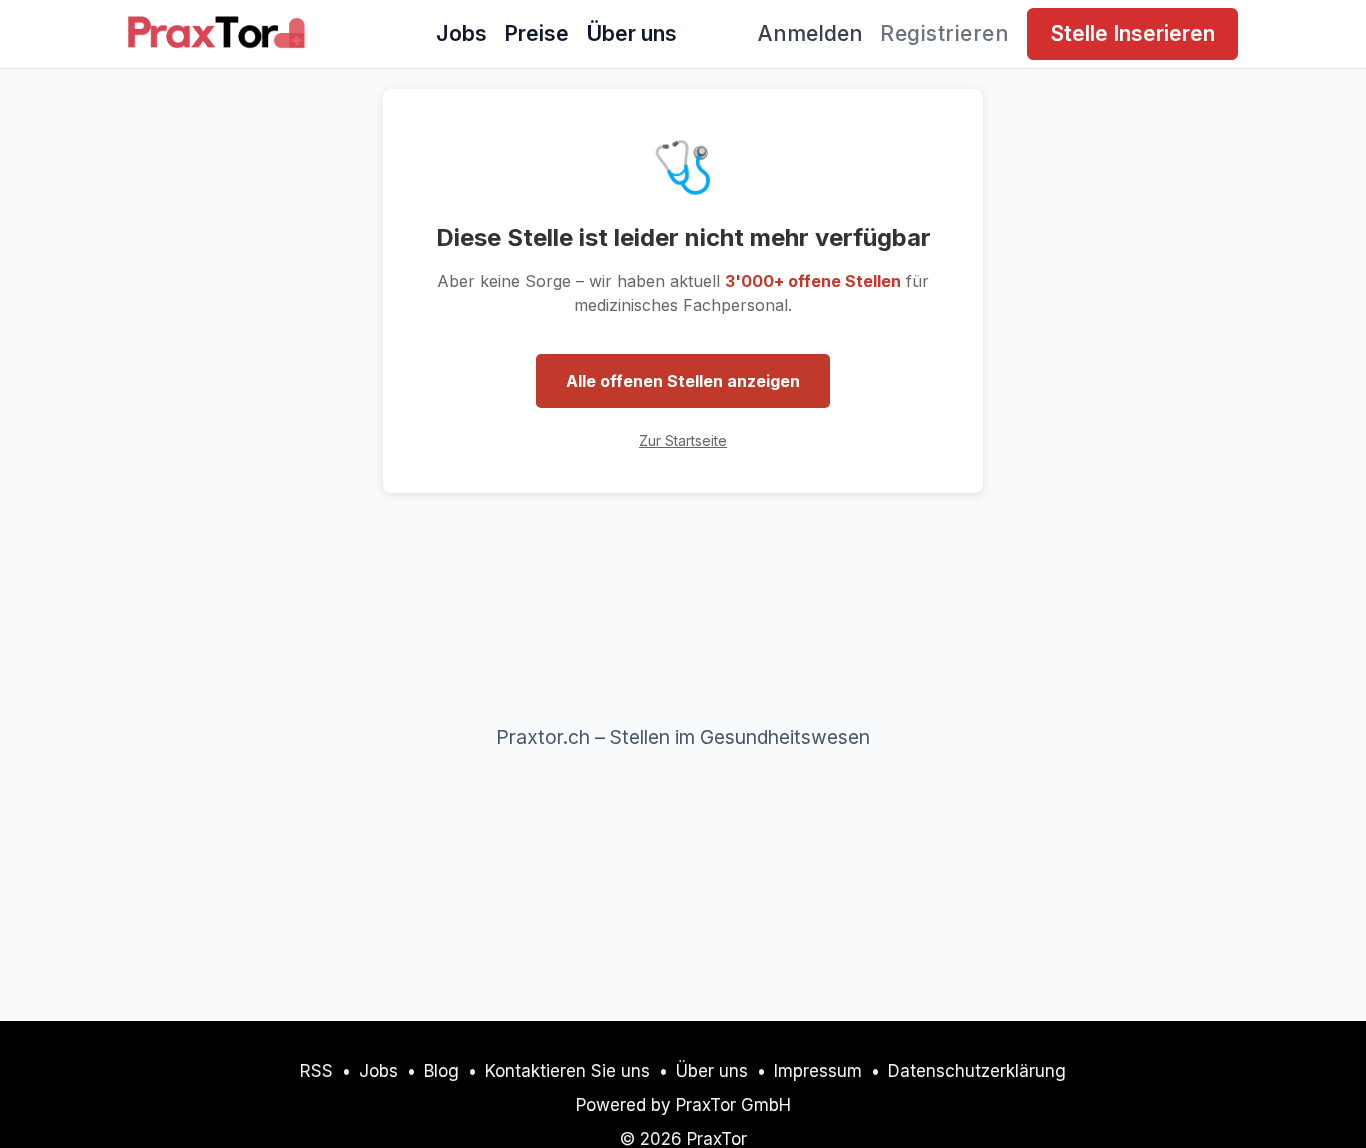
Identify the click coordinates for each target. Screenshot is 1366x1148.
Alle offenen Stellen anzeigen (683, 381)
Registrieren (944, 33)
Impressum (818, 1071)
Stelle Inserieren (1132, 33)
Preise (536, 33)
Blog (441, 1071)
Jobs (461, 33)
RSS (316, 1071)
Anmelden (810, 33)
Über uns (631, 33)
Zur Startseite (683, 440)
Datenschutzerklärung (977, 1071)
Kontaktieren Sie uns (567, 1071)
